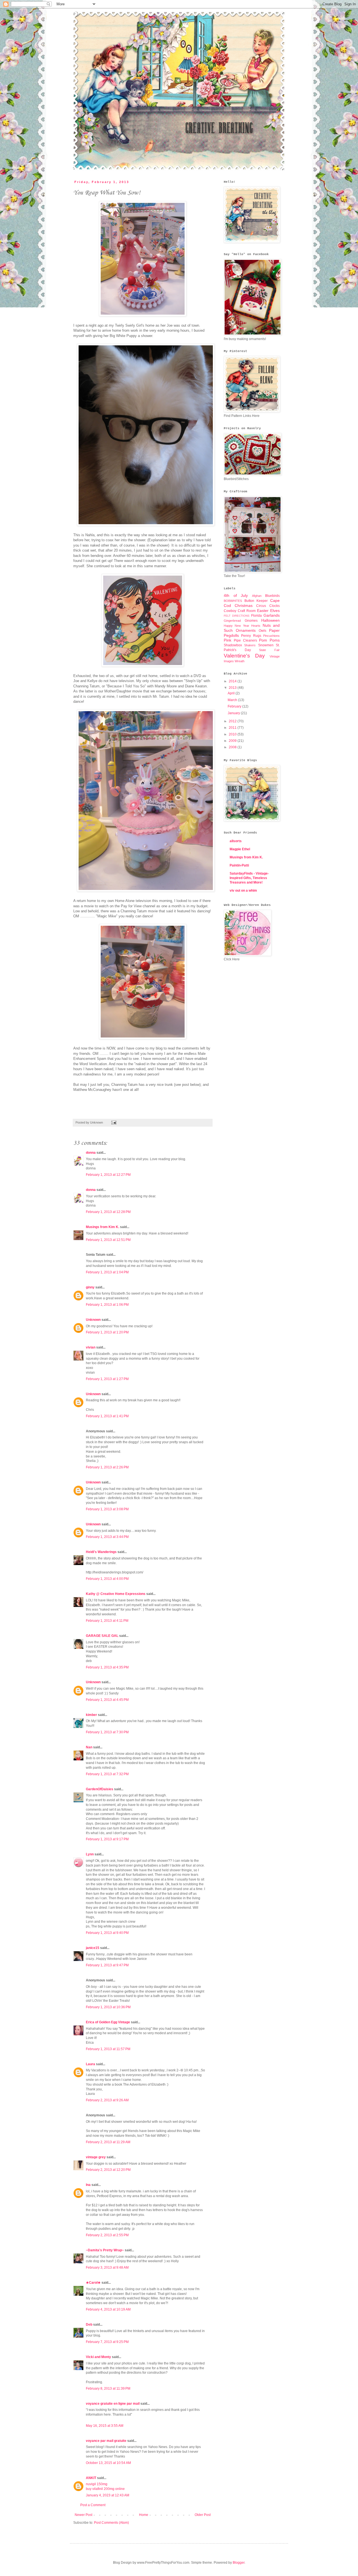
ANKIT (91, 2478)
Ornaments (246, 630)
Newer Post (83, 2515)
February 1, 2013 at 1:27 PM (107, 1379)
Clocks (275, 606)
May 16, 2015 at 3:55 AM (105, 2426)
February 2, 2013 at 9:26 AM (107, 2100)
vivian (91, 1347)
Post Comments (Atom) (111, 2523)
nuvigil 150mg (97, 2484)
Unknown (93, 1320)
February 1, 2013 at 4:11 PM (107, 1621)
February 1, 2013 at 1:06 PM (107, 1305)
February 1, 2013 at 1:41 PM (107, 1416)
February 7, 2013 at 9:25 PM (107, 2342)
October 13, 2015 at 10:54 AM (108, 2463)
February (235, 706)
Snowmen (266, 645)
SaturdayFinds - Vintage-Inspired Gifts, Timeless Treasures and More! (249, 878)
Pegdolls (231, 635)
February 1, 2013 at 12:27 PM (108, 1175)
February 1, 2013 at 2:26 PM (107, 1467)
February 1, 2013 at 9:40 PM (107, 1933)
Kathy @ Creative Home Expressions (116, 1594)
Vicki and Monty (98, 2357)
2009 (233, 741)
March (233, 700)
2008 (233, 747)
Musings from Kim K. (103, 1227)
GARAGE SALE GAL (102, 1636)
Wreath (240, 661)
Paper (274, 630)
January (234, 713)
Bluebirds (272, 596)
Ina (88, 2185)
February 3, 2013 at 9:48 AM (107, 2268)
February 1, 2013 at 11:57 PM (108, 2049)
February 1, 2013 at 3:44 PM (107, 1537)
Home (144, 2515)
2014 (233, 681)
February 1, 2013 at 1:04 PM (107, 1272)
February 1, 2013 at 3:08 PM (107, 1509)
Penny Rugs (251, 636)
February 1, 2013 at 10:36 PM (108, 2007)
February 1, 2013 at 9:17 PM (107, 1839)
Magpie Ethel (240, 849)
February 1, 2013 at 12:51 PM (108, 1240)
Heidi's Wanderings (101, 1552)
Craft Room (247, 611)
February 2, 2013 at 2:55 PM (107, 2235)
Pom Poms (269, 640)
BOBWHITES (233, 601)
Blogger (239, 2563)
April (232, 693)
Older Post (203, 2515)
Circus (261, 606)
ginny (90, 1287)
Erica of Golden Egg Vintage (108, 2022)
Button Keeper (256, 601)
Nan (89, 1747)
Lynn (90, 1854)
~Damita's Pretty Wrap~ (105, 2250)
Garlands (272, 615)
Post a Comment (93, 2505)
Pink (228, 640)
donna (91, 1153)
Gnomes (251, 621)
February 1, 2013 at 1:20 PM (107, 1332)
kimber (91, 1715)
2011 (233, 728)
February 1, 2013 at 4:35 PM (107, 1667)
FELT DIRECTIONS (237, 616)
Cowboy (230, 611)
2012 (233, 721)
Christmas (244, 606)
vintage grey (96, 2157)
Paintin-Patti (239, 865)
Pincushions (271, 636)
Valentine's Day (244, 656)
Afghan (257, 596)
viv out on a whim (243, 891)
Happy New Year (236, 626)
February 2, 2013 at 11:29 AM (108, 2142)
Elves (275, 611)
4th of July (236, 595)
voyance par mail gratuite (106, 2441)
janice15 (93, 1948)
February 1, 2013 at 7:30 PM (107, 1732)
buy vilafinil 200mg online (105, 2489)
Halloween (270, 620)
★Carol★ (93, 2283)
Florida (256, 616)
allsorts (236, 841)
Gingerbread (232, 621)
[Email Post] (113, 1122)
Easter (263, 611)
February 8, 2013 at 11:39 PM (108, 2389)
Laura (90, 2064)
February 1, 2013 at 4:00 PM (107, 1579)
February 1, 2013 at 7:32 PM (107, 1774)
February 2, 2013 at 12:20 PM (108, 2170)
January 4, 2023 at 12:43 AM (108, 2495)
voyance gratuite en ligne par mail (113, 2404)
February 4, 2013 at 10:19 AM (108, 2309)
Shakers (250, 645)
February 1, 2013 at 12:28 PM (108, 1212)
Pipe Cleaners (245, 640)
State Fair (269, 650)
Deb (89, 2325)
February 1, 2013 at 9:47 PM (107, 1965)
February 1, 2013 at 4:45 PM (107, 1700)
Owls (262, 631)
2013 (233, 688)
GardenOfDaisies (100, 1789)
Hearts (256, 626)
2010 (233, 734)
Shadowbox (233, 645)
